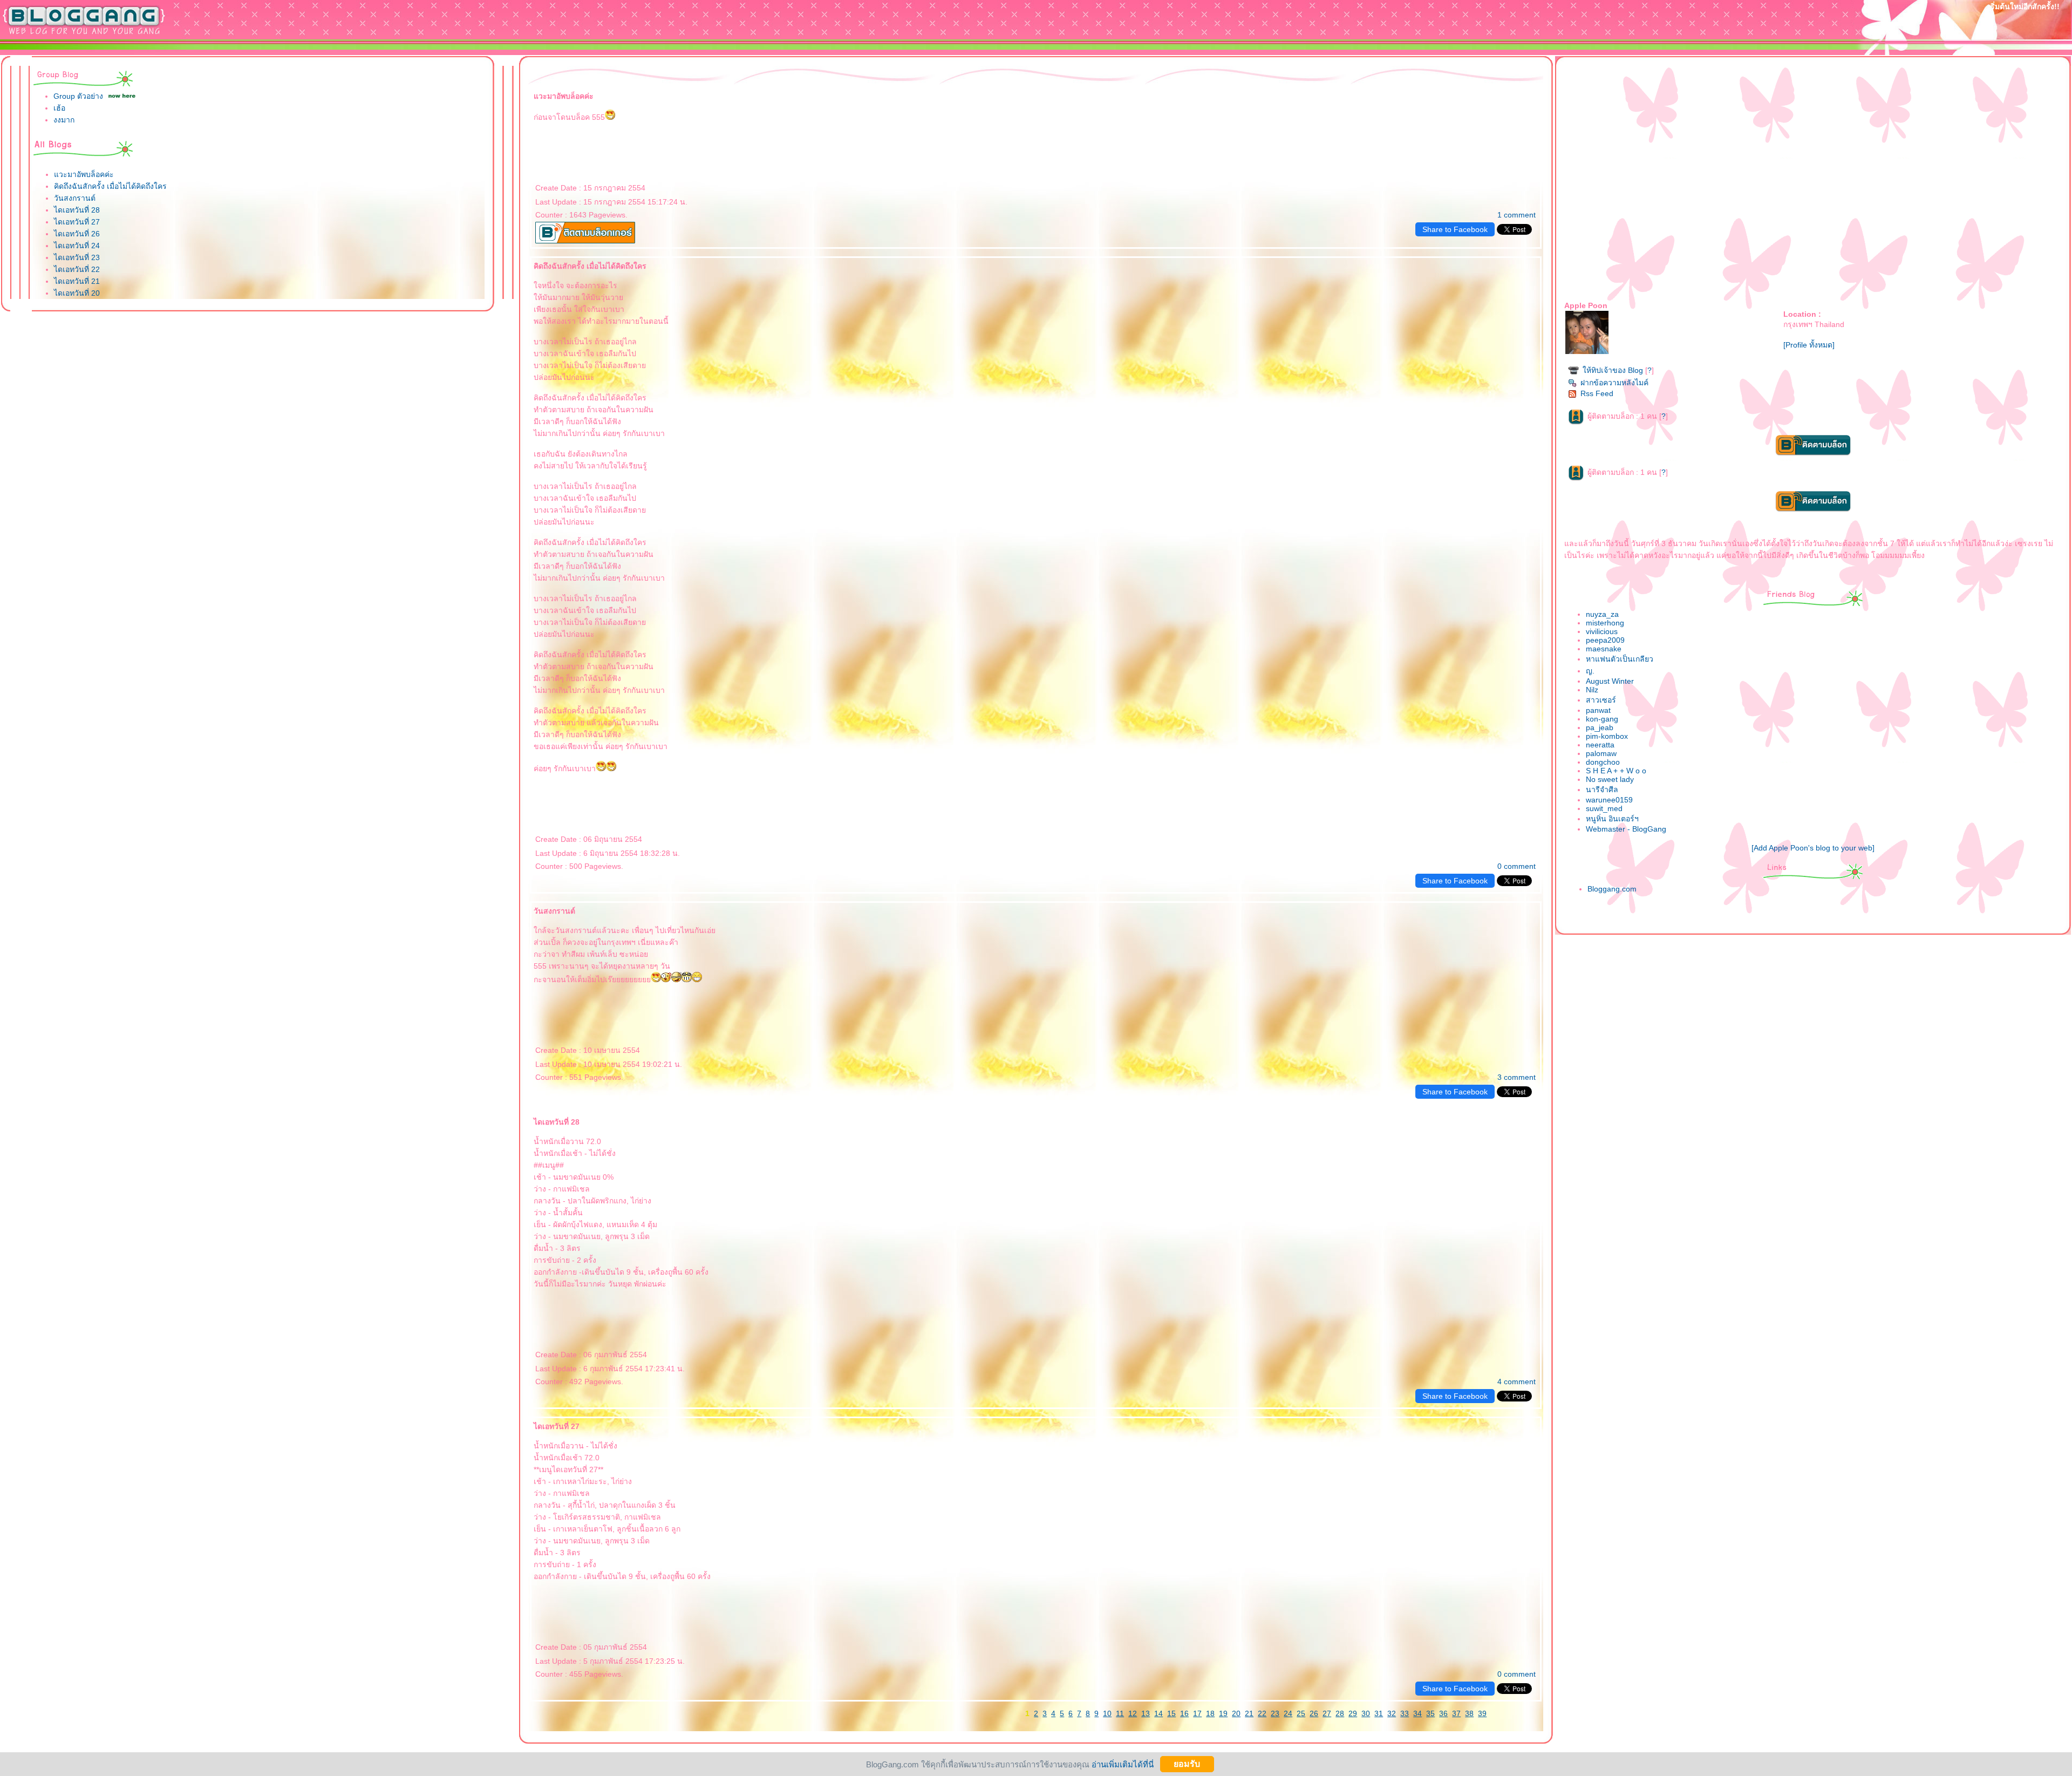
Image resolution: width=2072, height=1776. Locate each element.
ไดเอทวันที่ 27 (77, 222)
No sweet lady (1610, 779)
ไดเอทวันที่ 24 (77, 246)
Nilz (1592, 690)
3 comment (1516, 1077)
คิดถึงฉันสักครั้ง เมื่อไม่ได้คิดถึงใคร (110, 186)
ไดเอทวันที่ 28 (77, 210)
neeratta (1600, 745)
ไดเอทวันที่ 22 (77, 269)
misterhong (1605, 623)
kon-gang (1602, 719)
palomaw (1601, 753)
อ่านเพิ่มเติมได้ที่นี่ (1123, 1764)
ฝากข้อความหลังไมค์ (1614, 383)
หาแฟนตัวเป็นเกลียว (1620, 659)
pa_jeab (1600, 727)
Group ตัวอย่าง (78, 96)
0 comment (1516, 866)
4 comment (1516, 1382)
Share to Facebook (1455, 229)
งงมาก (64, 120)
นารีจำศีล (1602, 790)
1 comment (1516, 215)
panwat (1598, 710)
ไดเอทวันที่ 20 (77, 293)
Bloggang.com (1612, 889)
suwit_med (1604, 808)
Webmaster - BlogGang (1626, 829)
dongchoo (1603, 762)
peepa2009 (1605, 640)
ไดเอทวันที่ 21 (77, 281)
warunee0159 (1609, 800)
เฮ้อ (59, 108)
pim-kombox (1607, 736)
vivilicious (1602, 631)
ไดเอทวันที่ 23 (77, 257)
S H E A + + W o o (1616, 771)
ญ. (1590, 671)
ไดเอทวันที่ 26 (77, 234)
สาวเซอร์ (1601, 700)
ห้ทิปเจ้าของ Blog (1613, 370)
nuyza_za (1602, 614)
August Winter (1610, 681)
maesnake (1604, 649)
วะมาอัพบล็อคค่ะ (84, 174)
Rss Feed (1597, 393)
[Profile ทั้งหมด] (1809, 345)
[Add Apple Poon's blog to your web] (1813, 848)
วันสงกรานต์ (75, 198)
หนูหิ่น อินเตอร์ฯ (1612, 819)
